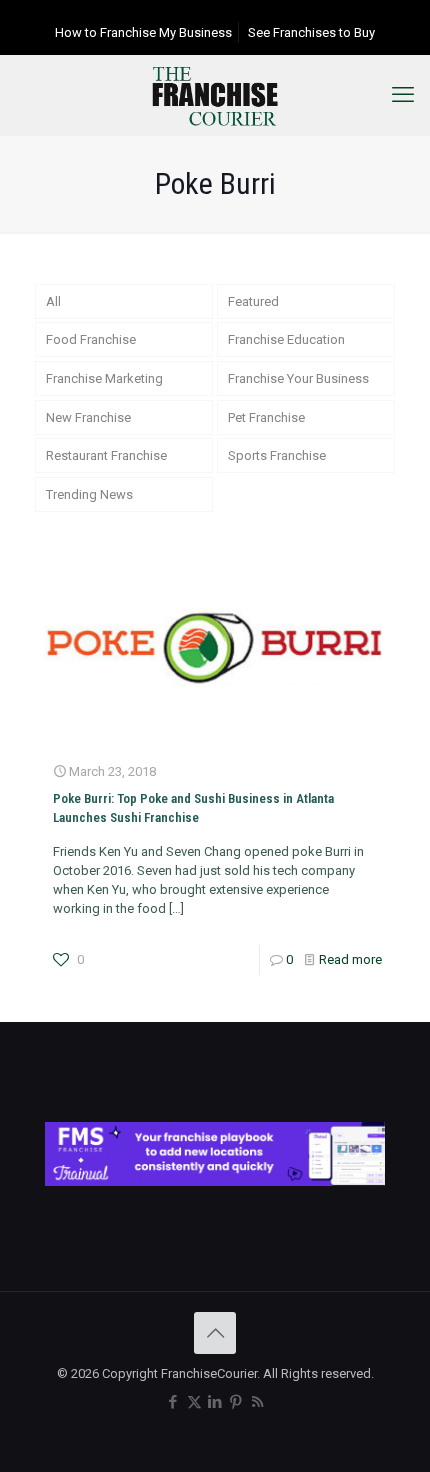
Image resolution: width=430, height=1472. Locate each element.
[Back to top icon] (215, 1333)
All (53, 301)
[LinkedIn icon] (215, 1402)
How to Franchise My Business (143, 32)
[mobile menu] (403, 95)
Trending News (89, 494)
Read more (350, 959)
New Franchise (88, 417)
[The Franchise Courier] (215, 95)
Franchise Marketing (104, 378)
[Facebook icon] (173, 1402)
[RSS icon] (257, 1402)
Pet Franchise (266, 417)
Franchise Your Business (298, 378)
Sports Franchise (277, 455)
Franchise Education (286, 339)
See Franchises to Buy (311, 32)
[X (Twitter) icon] (194, 1402)
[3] (215, 1181)
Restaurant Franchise (106, 455)
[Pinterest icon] (236, 1402)
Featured (253, 301)
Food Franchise (91, 339)
